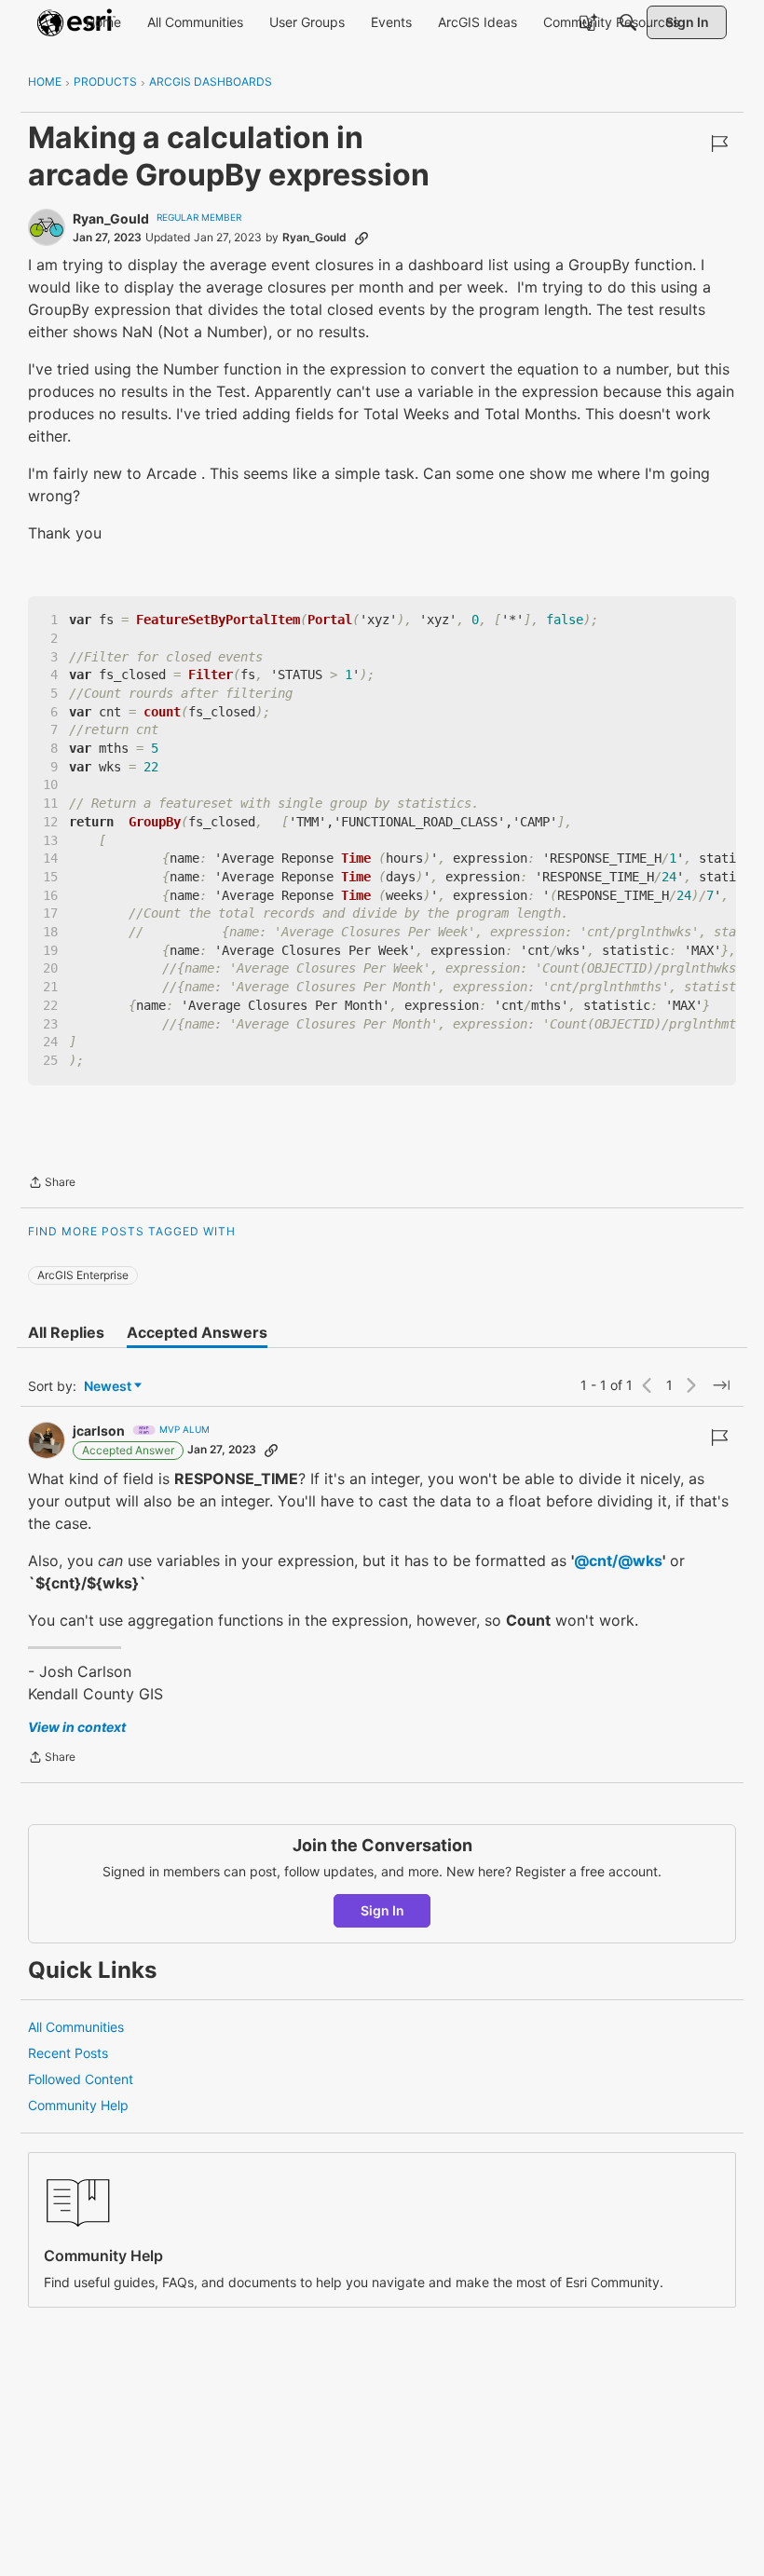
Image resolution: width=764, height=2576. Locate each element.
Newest (108, 1387)
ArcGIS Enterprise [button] (83, 1275)
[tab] (66, 1332)
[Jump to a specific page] (721, 1385)
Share (52, 1184)
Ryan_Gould (111, 218)
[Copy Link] (362, 238)
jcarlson (99, 1431)
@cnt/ (596, 1561)
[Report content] (719, 143)
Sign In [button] (382, 1910)
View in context (77, 1727)
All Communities (76, 2027)
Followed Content (81, 2079)
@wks (640, 1561)
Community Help (78, 2105)
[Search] (628, 22)
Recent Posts (68, 2053)
